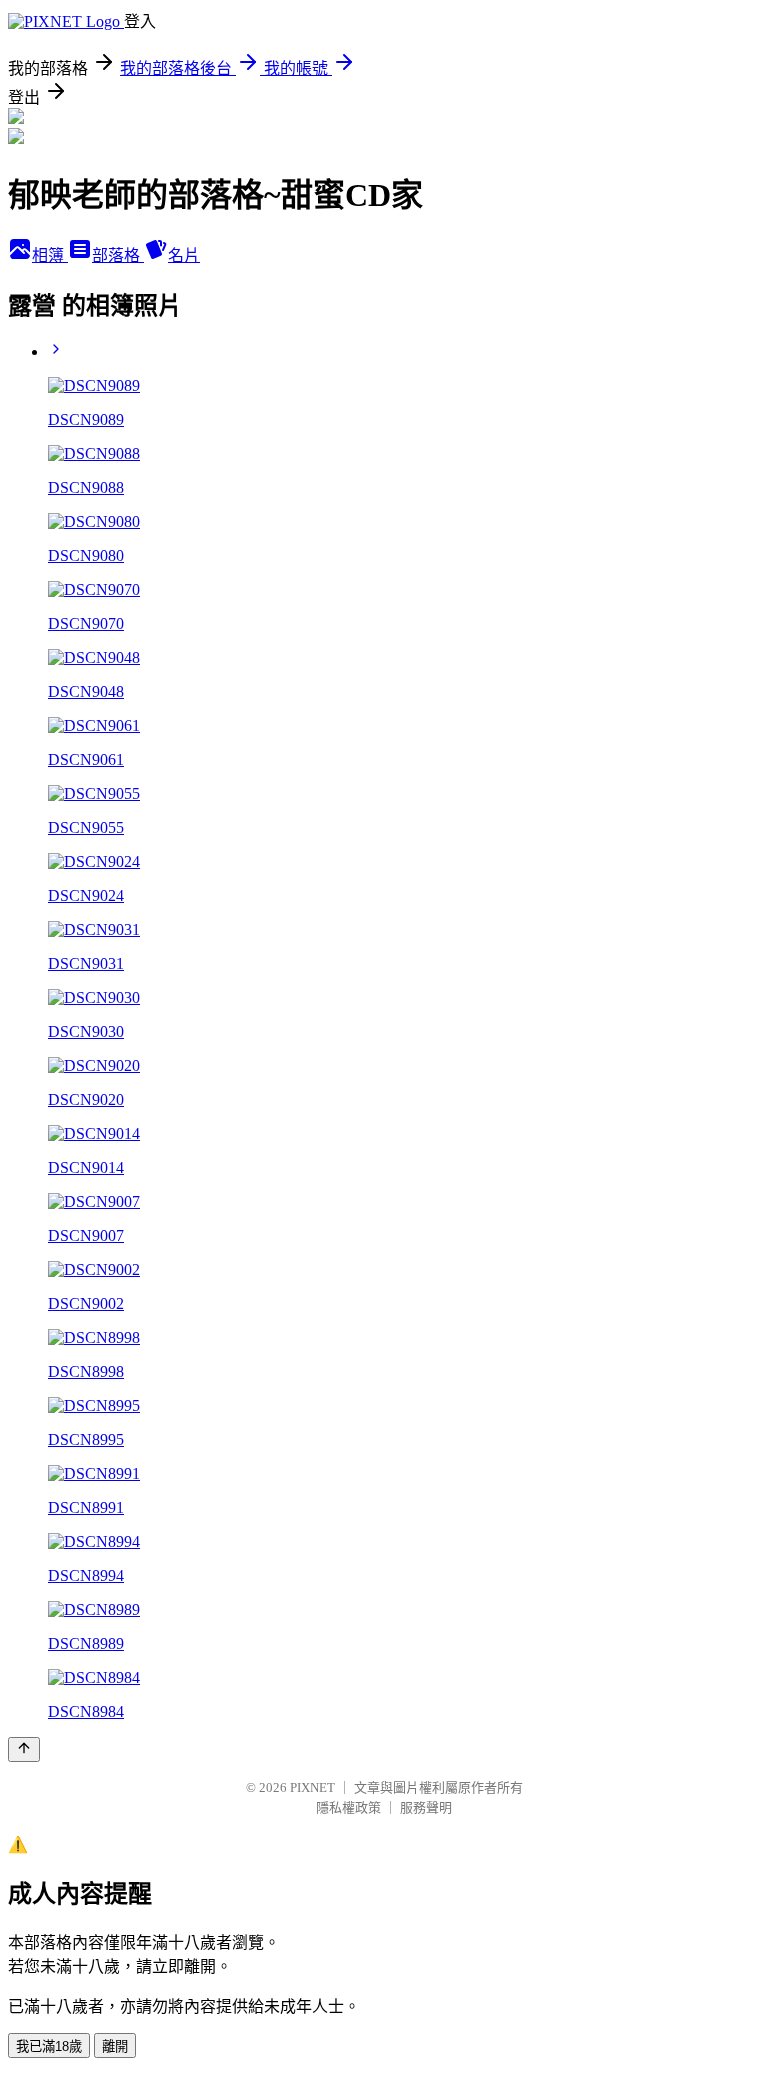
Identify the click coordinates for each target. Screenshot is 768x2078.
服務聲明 (426, 1807)
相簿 (50, 255)
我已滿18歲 (49, 2046)
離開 (115, 2046)
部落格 (118, 255)
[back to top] (24, 1749)
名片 (184, 255)
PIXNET (312, 1787)
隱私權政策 (348, 1807)
